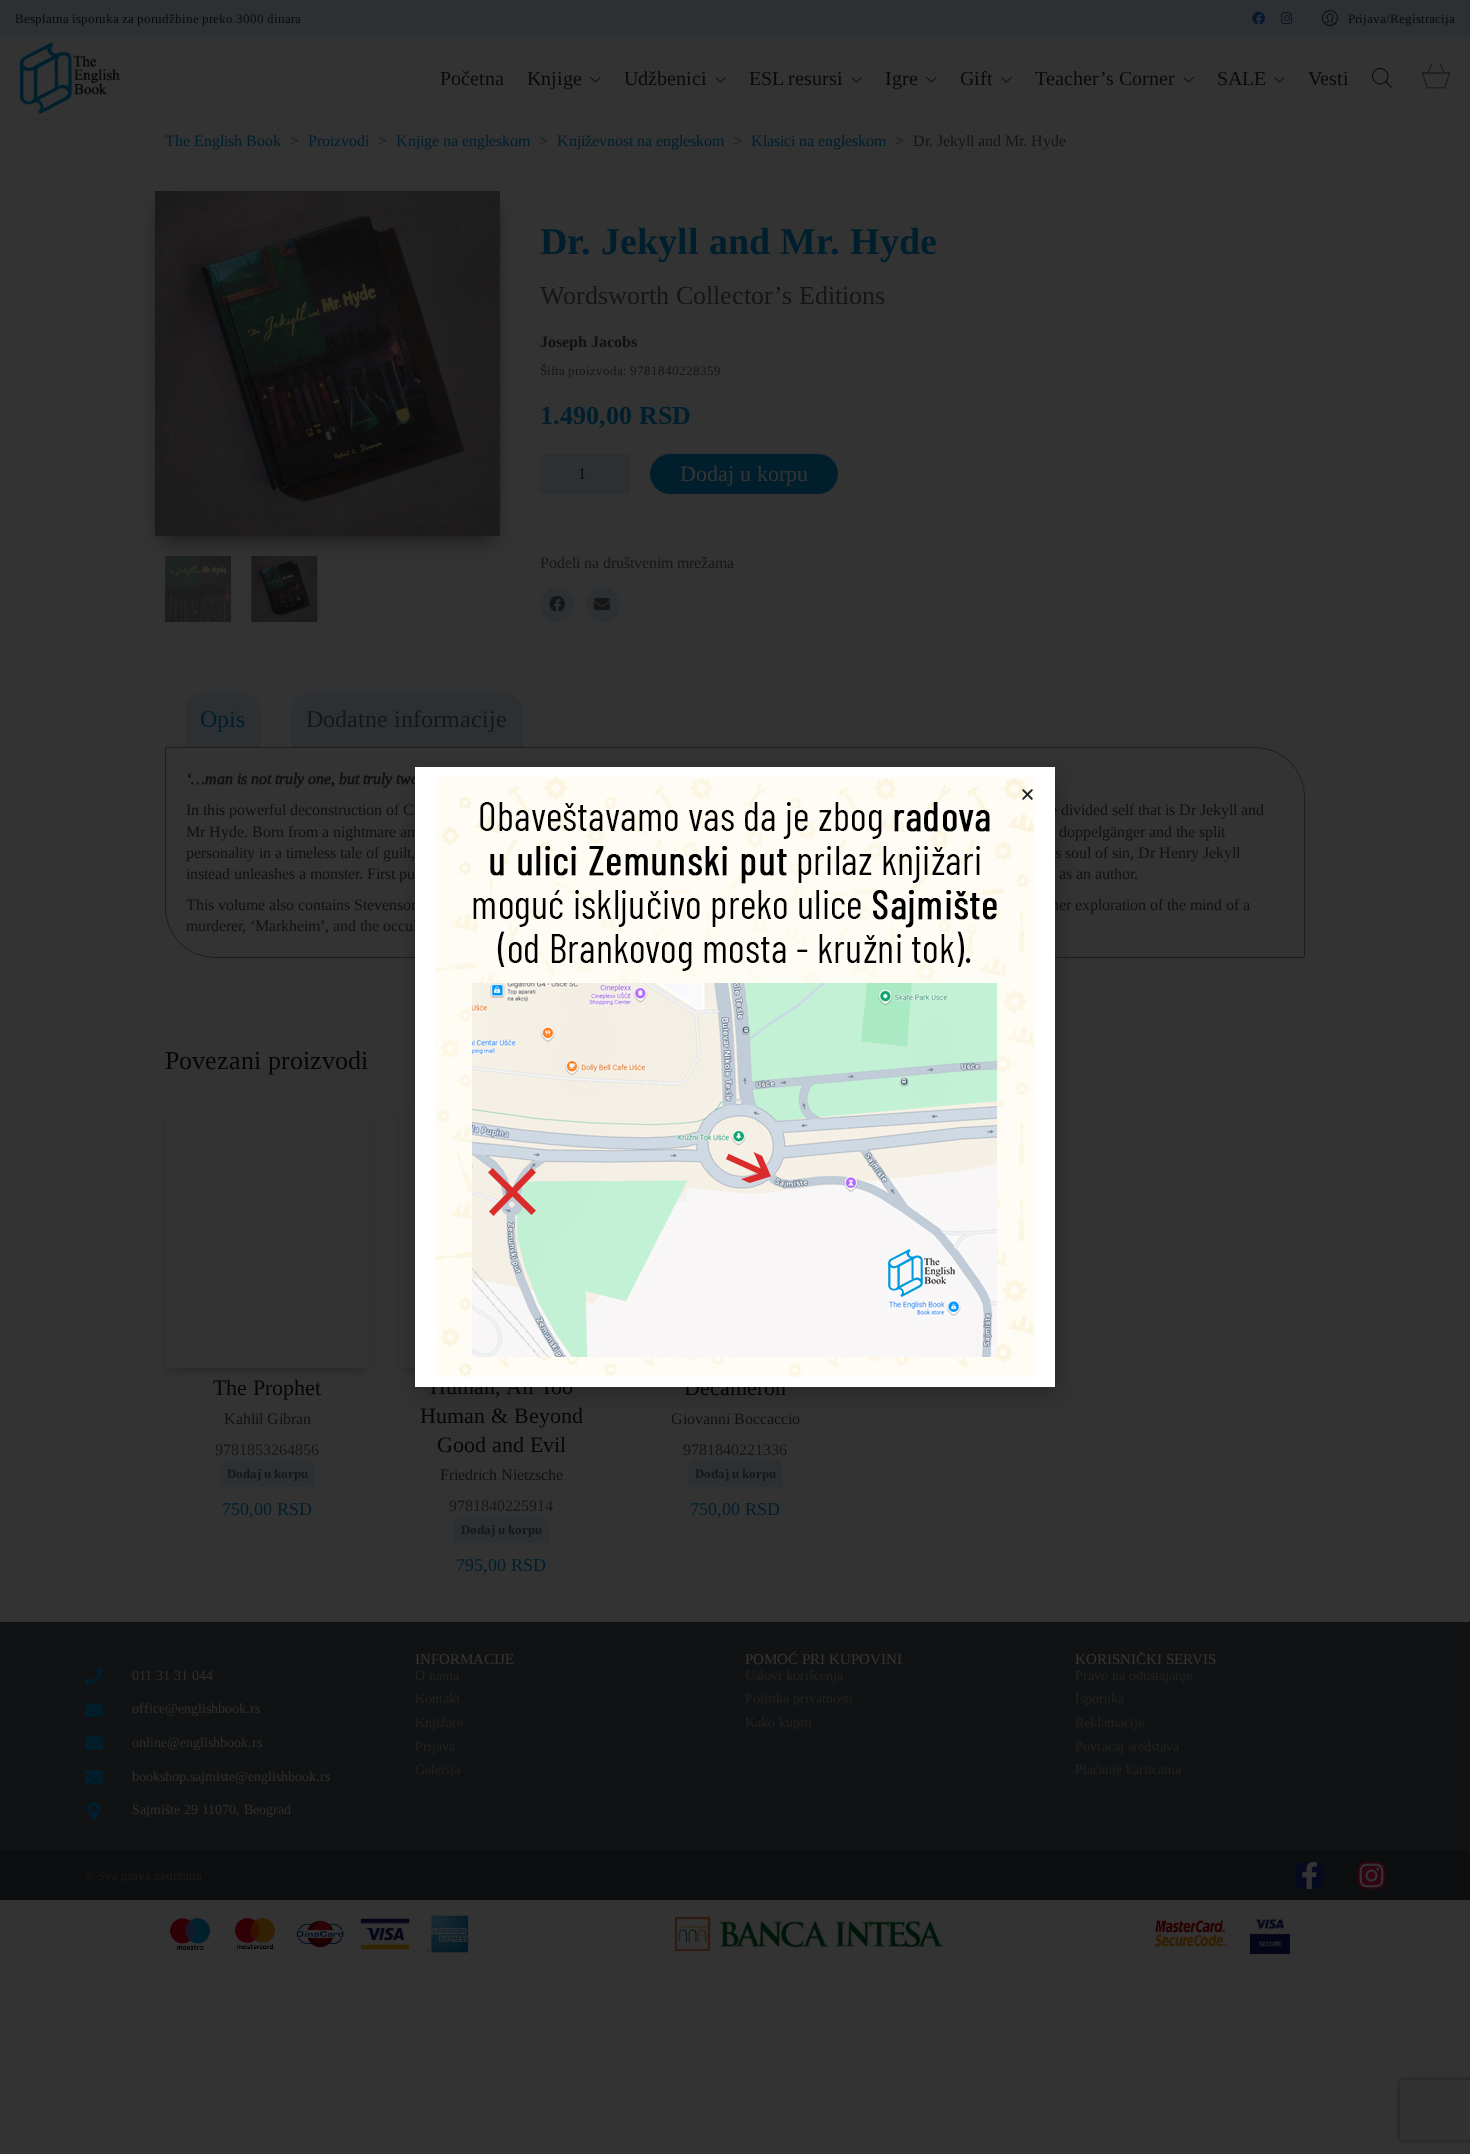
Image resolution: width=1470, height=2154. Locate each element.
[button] (1027, 794)
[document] (735, 1077)
